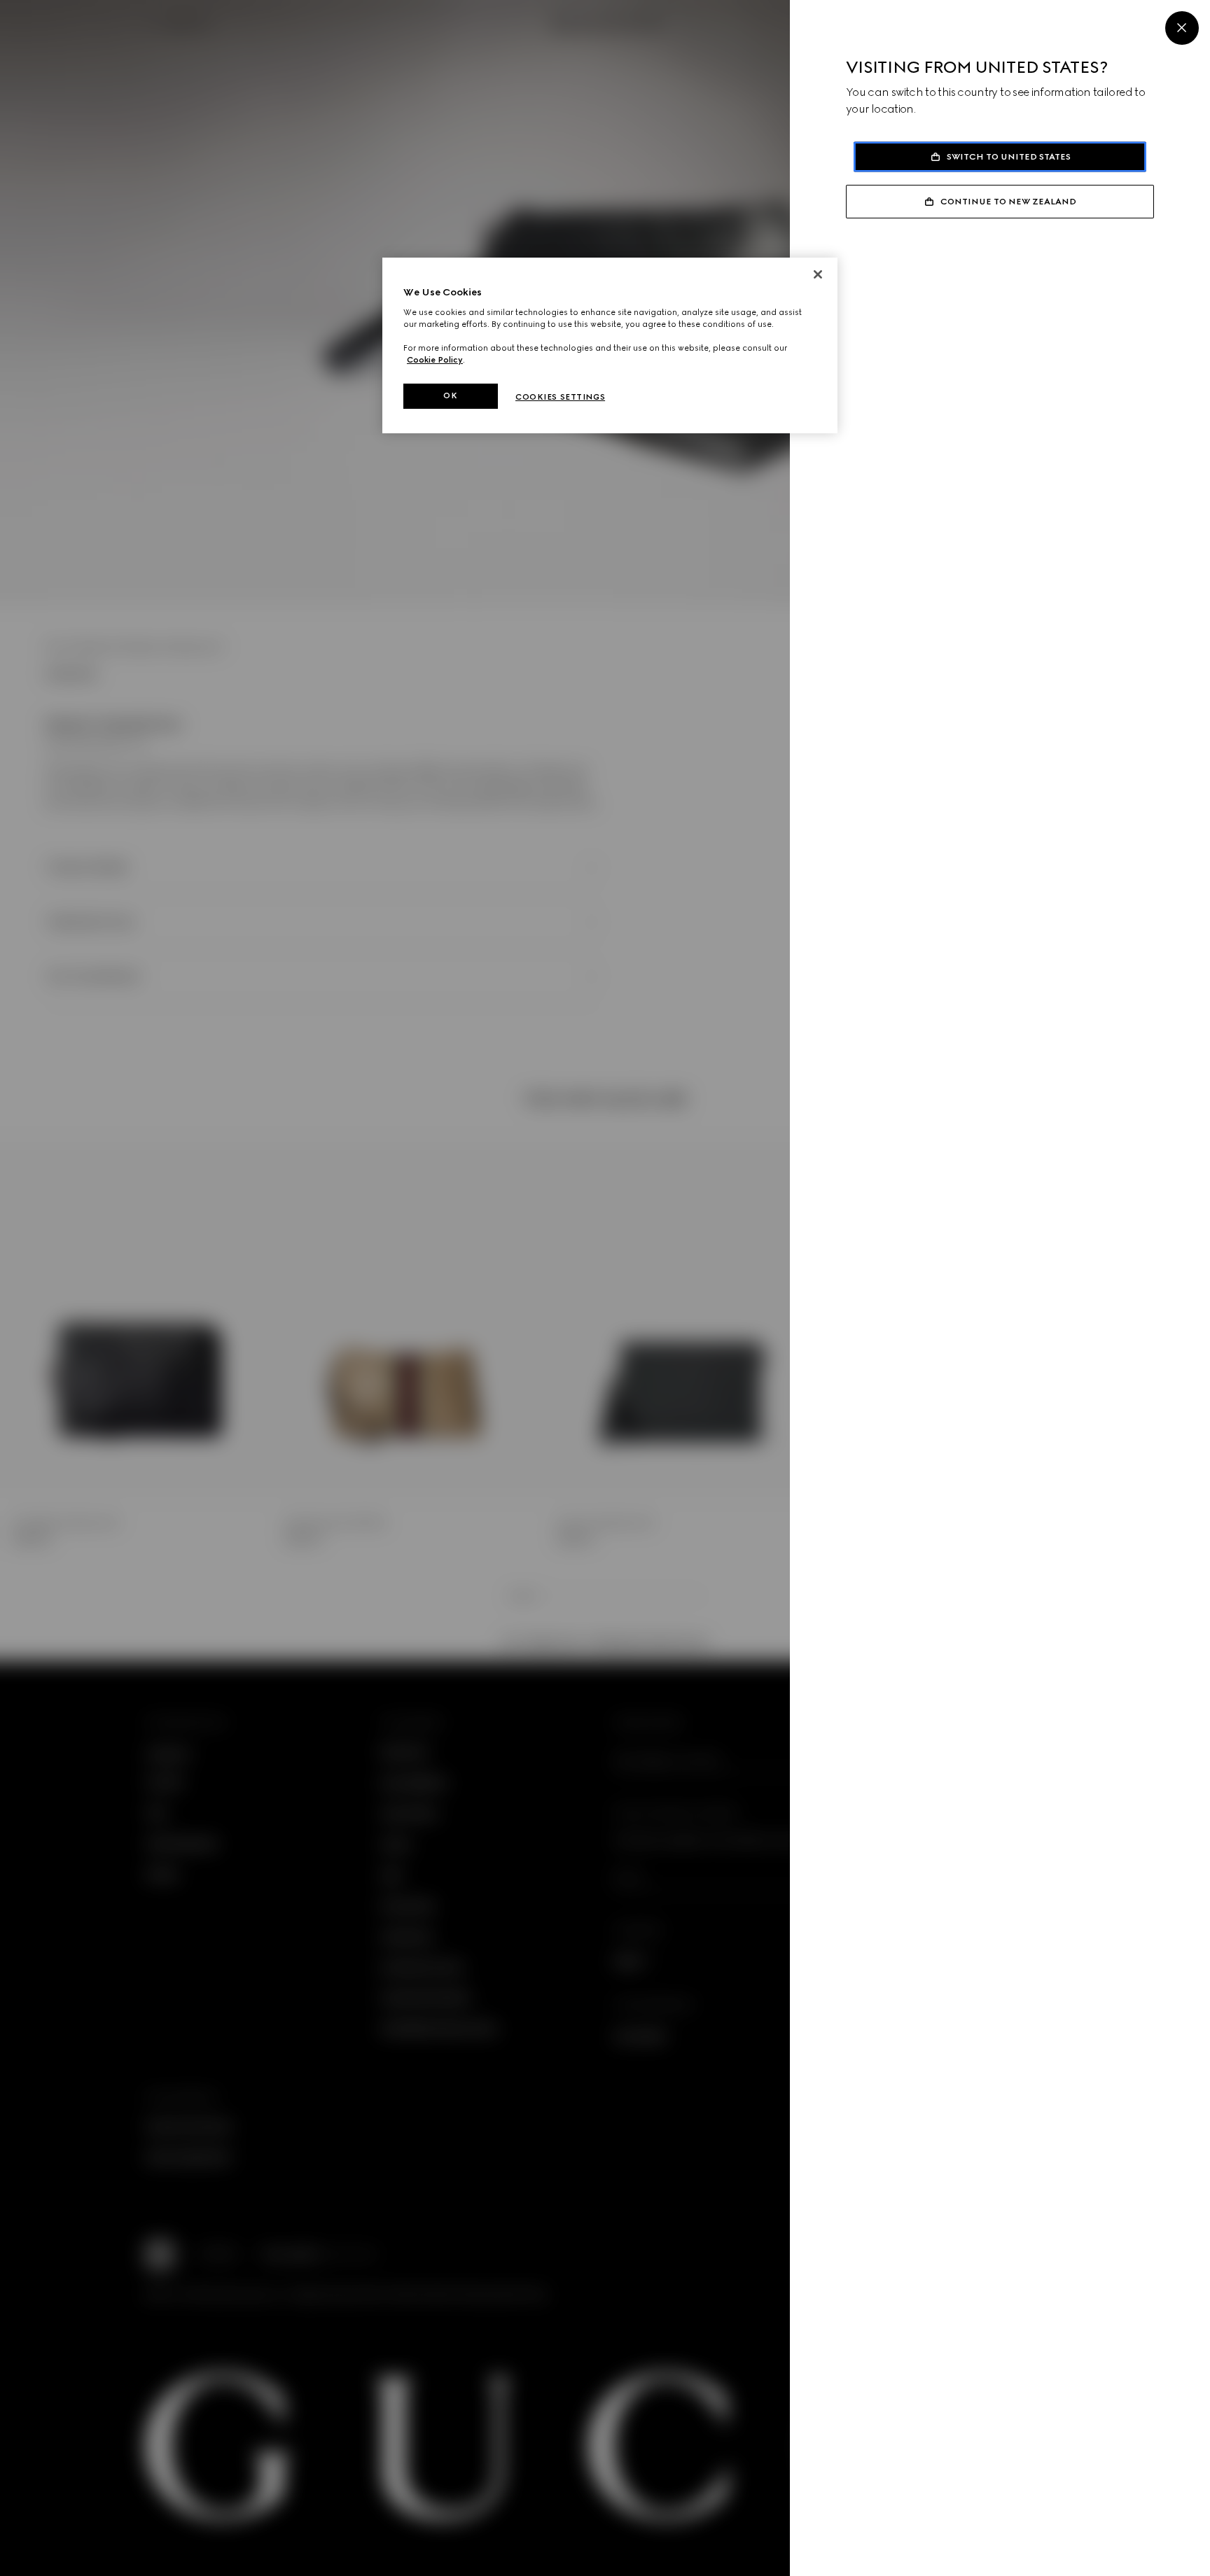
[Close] (1182, 28)
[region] (610, 345)
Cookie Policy (435, 360)
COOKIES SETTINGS (560, 397)
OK (450, 395)
